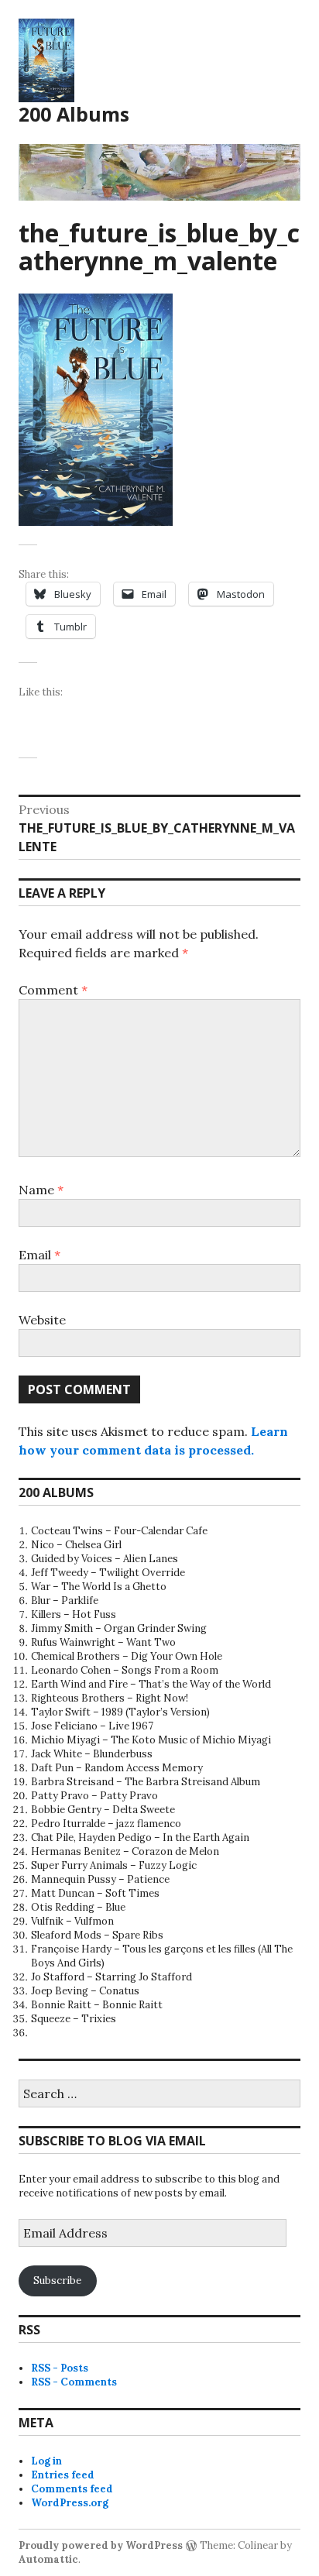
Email (39, 1255)
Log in (46, 2461)
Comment (53, 990)
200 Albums (74, 114)
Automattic (48, 2559)
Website (42, 1320)
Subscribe (57, 2281)
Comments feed (72, 2489)
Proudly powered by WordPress (101, 2545)
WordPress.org (70, 2503)
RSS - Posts (60, 2368)
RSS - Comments (74, 2382)
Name (41, 1190)
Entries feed (63, 2475)
